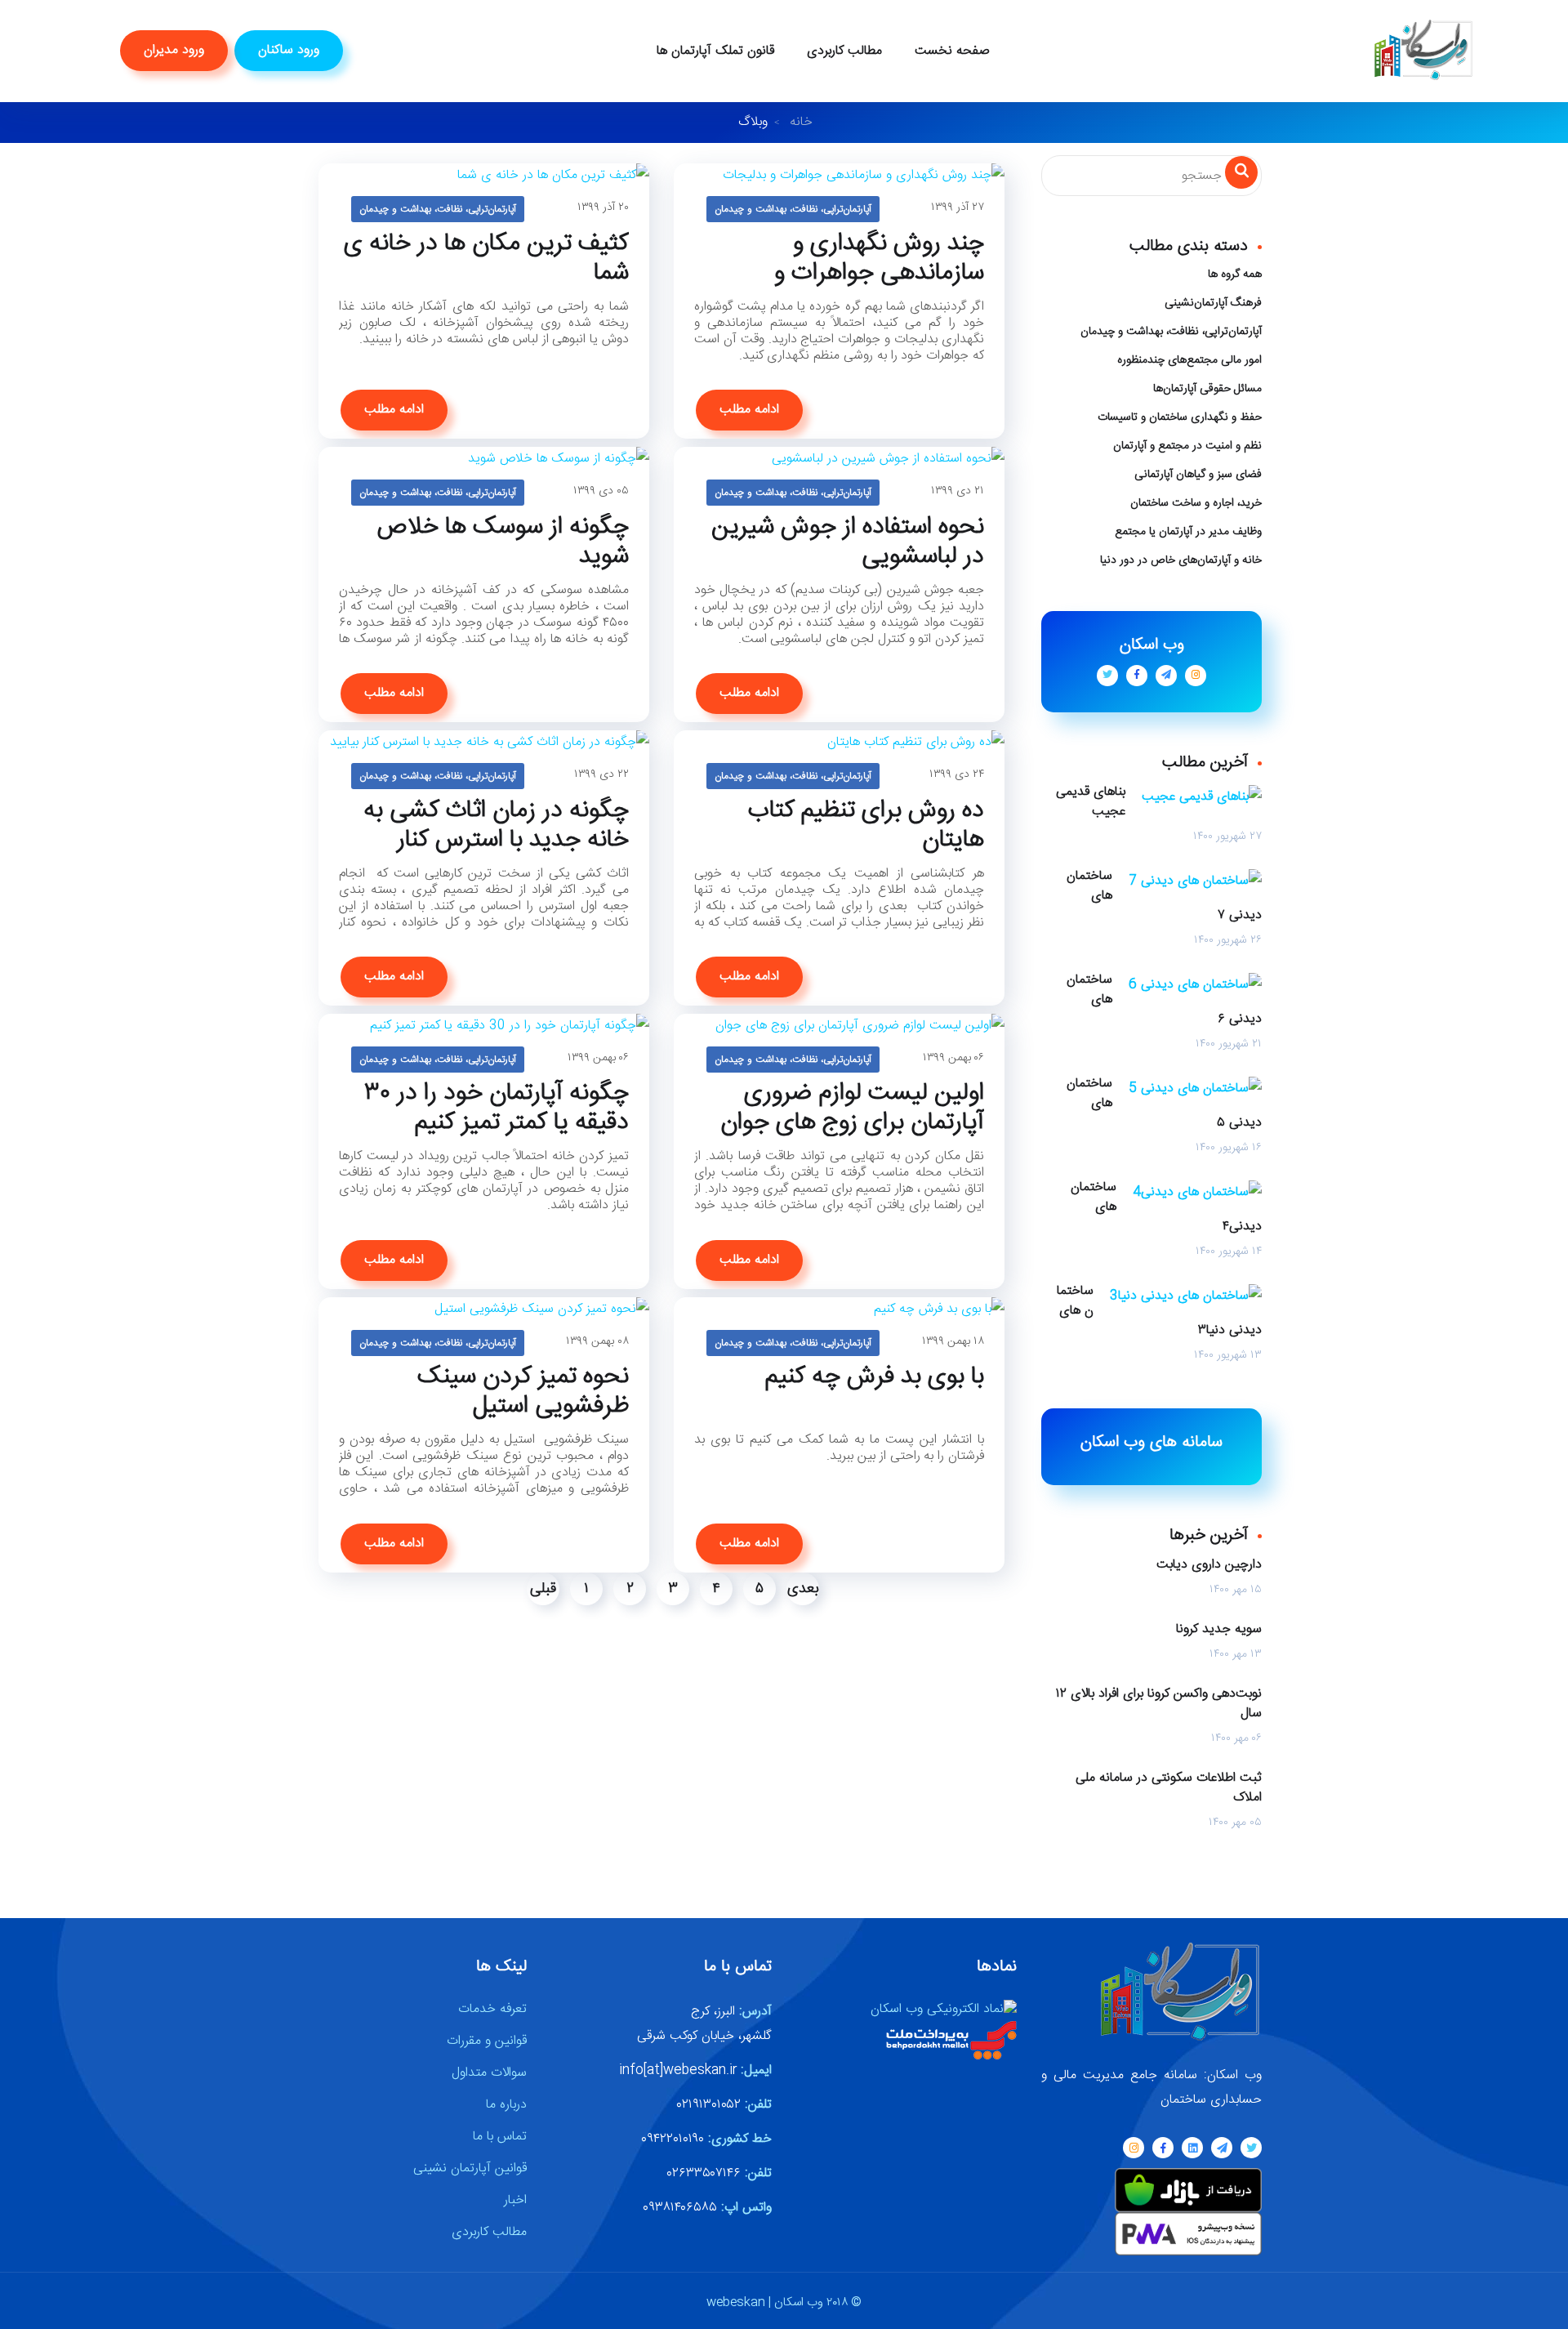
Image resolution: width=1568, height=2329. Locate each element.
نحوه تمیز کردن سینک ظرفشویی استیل (523, 1392)
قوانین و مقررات (487, 2041)
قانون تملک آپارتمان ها (715, 51)
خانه (801, 122)
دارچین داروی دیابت (1209, 1565)
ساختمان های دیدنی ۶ (1164, 1000)
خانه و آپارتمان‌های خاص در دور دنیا (1181, 560)
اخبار (515, 2200)
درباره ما (506, 2105)
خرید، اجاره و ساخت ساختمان (1196, 503)
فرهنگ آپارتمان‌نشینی (1213, 303)
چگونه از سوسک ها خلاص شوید (503, 542)
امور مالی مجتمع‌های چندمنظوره (1189, 360)
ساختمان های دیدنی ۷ (1164, 896)
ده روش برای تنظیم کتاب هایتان (866, 826)
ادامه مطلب (394, 410)
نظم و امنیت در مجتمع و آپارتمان (1187, 446)
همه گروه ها (1235, 274)
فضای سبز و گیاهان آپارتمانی (1198, 475)
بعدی (803, 1589)
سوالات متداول (489, 2073)
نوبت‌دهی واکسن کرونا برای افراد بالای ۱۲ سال (1159, 1704)
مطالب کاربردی (844, 51)
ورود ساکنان (289, 50)
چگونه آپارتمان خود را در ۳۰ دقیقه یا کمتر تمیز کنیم (497, 1109)
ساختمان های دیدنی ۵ (1164, 1104)
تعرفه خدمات (492, 2009)
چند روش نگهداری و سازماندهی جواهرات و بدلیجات (879, 274)
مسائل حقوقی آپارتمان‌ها (1207, 389)
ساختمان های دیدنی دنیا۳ (1159, 1311)
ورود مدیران (174, 50)
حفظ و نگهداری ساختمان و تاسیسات (1180, 417)
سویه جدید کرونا (1219, 1630)
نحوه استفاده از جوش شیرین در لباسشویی (848, 542)
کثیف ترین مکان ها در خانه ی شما (486, 259)
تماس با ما (500, 2137)
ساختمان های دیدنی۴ (1166, 1207)
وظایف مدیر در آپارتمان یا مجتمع (1188, 532)
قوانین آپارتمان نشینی (470, 2168)
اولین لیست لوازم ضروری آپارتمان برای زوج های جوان (852, 1109)
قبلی (543, 1589)
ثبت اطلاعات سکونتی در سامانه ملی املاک (1169, 1788)
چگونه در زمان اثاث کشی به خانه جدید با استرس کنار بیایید (496, 841)
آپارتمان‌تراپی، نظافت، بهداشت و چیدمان (438, 209)
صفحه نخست (952, 51)
